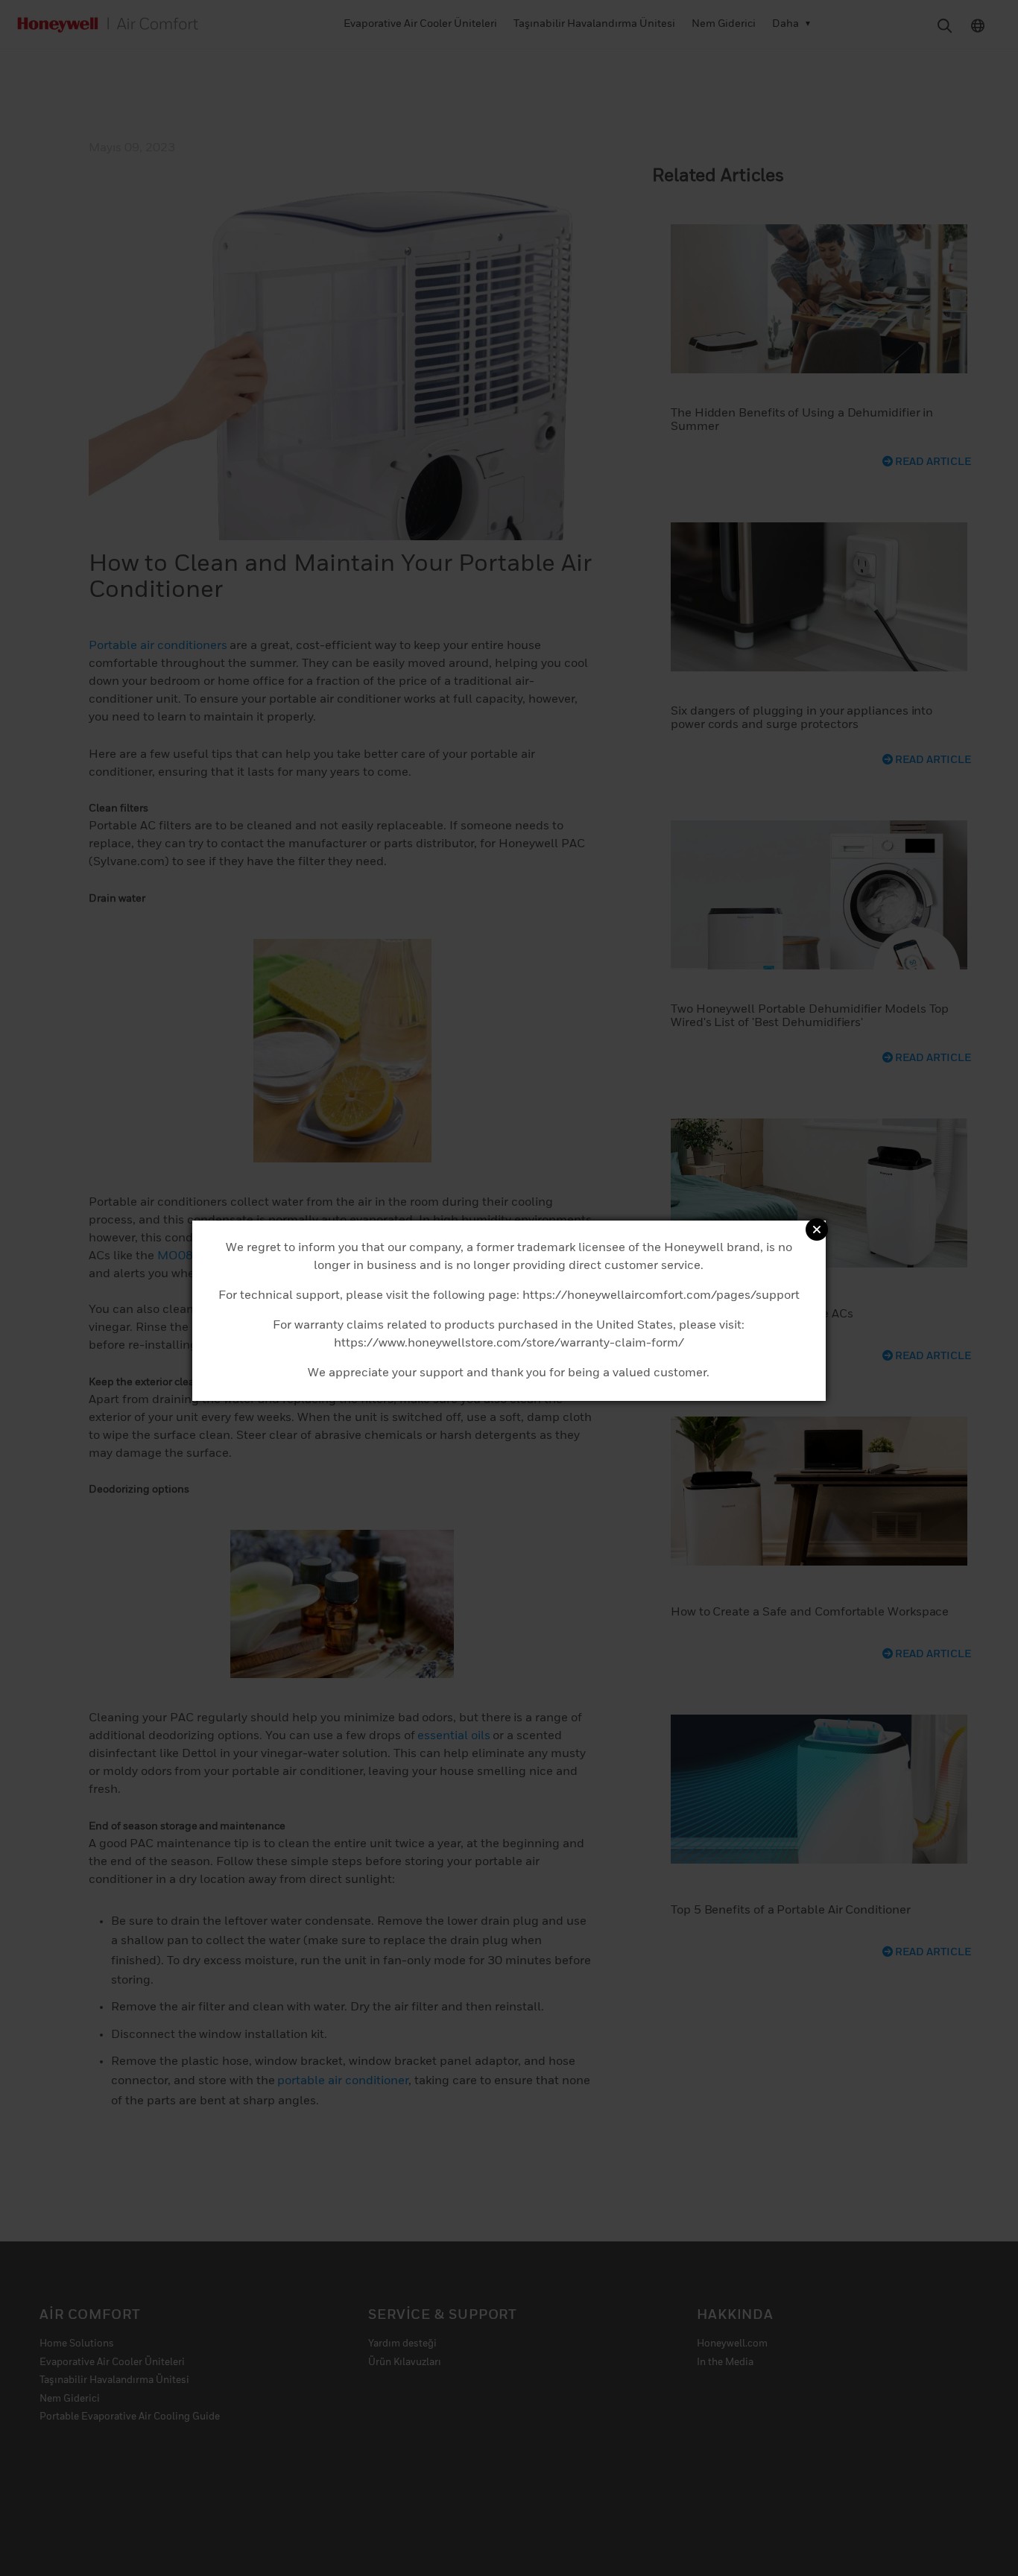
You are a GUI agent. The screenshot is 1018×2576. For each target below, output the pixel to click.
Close (817, 1230)
